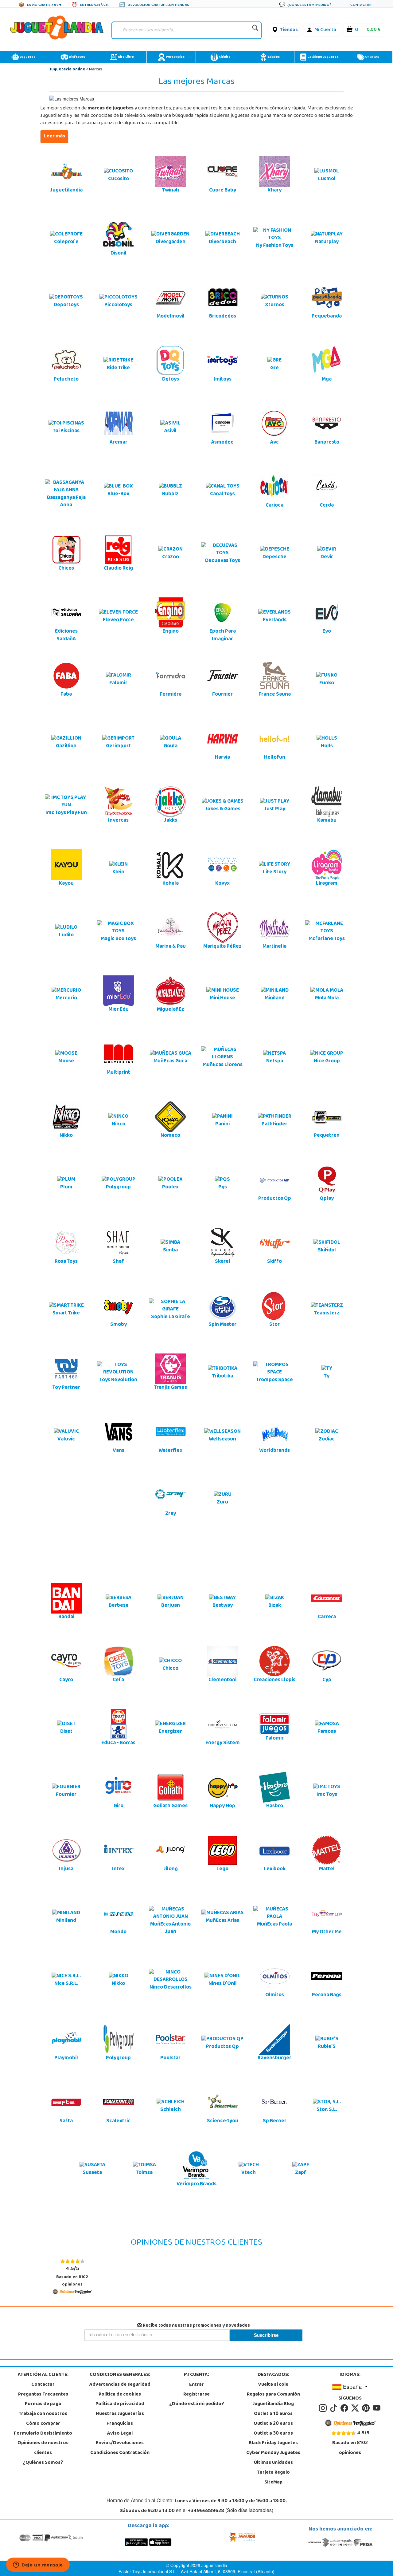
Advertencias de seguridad (120, 2385)
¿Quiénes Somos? (43, 2463)
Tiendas (289, 30)
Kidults (224, 57)
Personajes (175, 57)
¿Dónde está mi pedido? (197, 2404)
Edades (273, 57)
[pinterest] (367, 2408)
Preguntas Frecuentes (43, 2395)
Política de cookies (120, 2395)
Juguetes (27, 57)
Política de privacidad (120, 2404)
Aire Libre (126, 57)
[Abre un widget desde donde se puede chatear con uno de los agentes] (38, 2565)
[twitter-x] (356, 2408)
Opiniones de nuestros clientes (43, 2448)
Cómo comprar (43, 2424)
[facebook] (345, 2408)
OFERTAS (372, 57)
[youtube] (377, 2408)
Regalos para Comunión (273, 2395)
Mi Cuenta (325, 30)
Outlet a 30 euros (273, 2434)
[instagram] (324, 2408)
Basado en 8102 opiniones (72, 2276)
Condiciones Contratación (120, 2453)
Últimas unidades (273, 2463)
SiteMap (273, 2483)
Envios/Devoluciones (120, 2443)
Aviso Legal (120, 2434)
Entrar (196, 2385)
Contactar (43, 2385)
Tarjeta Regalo (273, 2473)
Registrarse (196, 2395)
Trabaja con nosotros (43, 2414)
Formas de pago (43, 2404)
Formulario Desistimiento (43, 2434)
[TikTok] (335, 2408)
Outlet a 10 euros (273, 2414)
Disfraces (77, 57)
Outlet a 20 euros (273, 2424)
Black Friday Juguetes (273, 2443)
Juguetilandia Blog (273, 2404)
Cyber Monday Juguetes (273, 2453)
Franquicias (120, 2424)
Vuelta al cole (273, 2385)
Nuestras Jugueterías (120, 2414)
